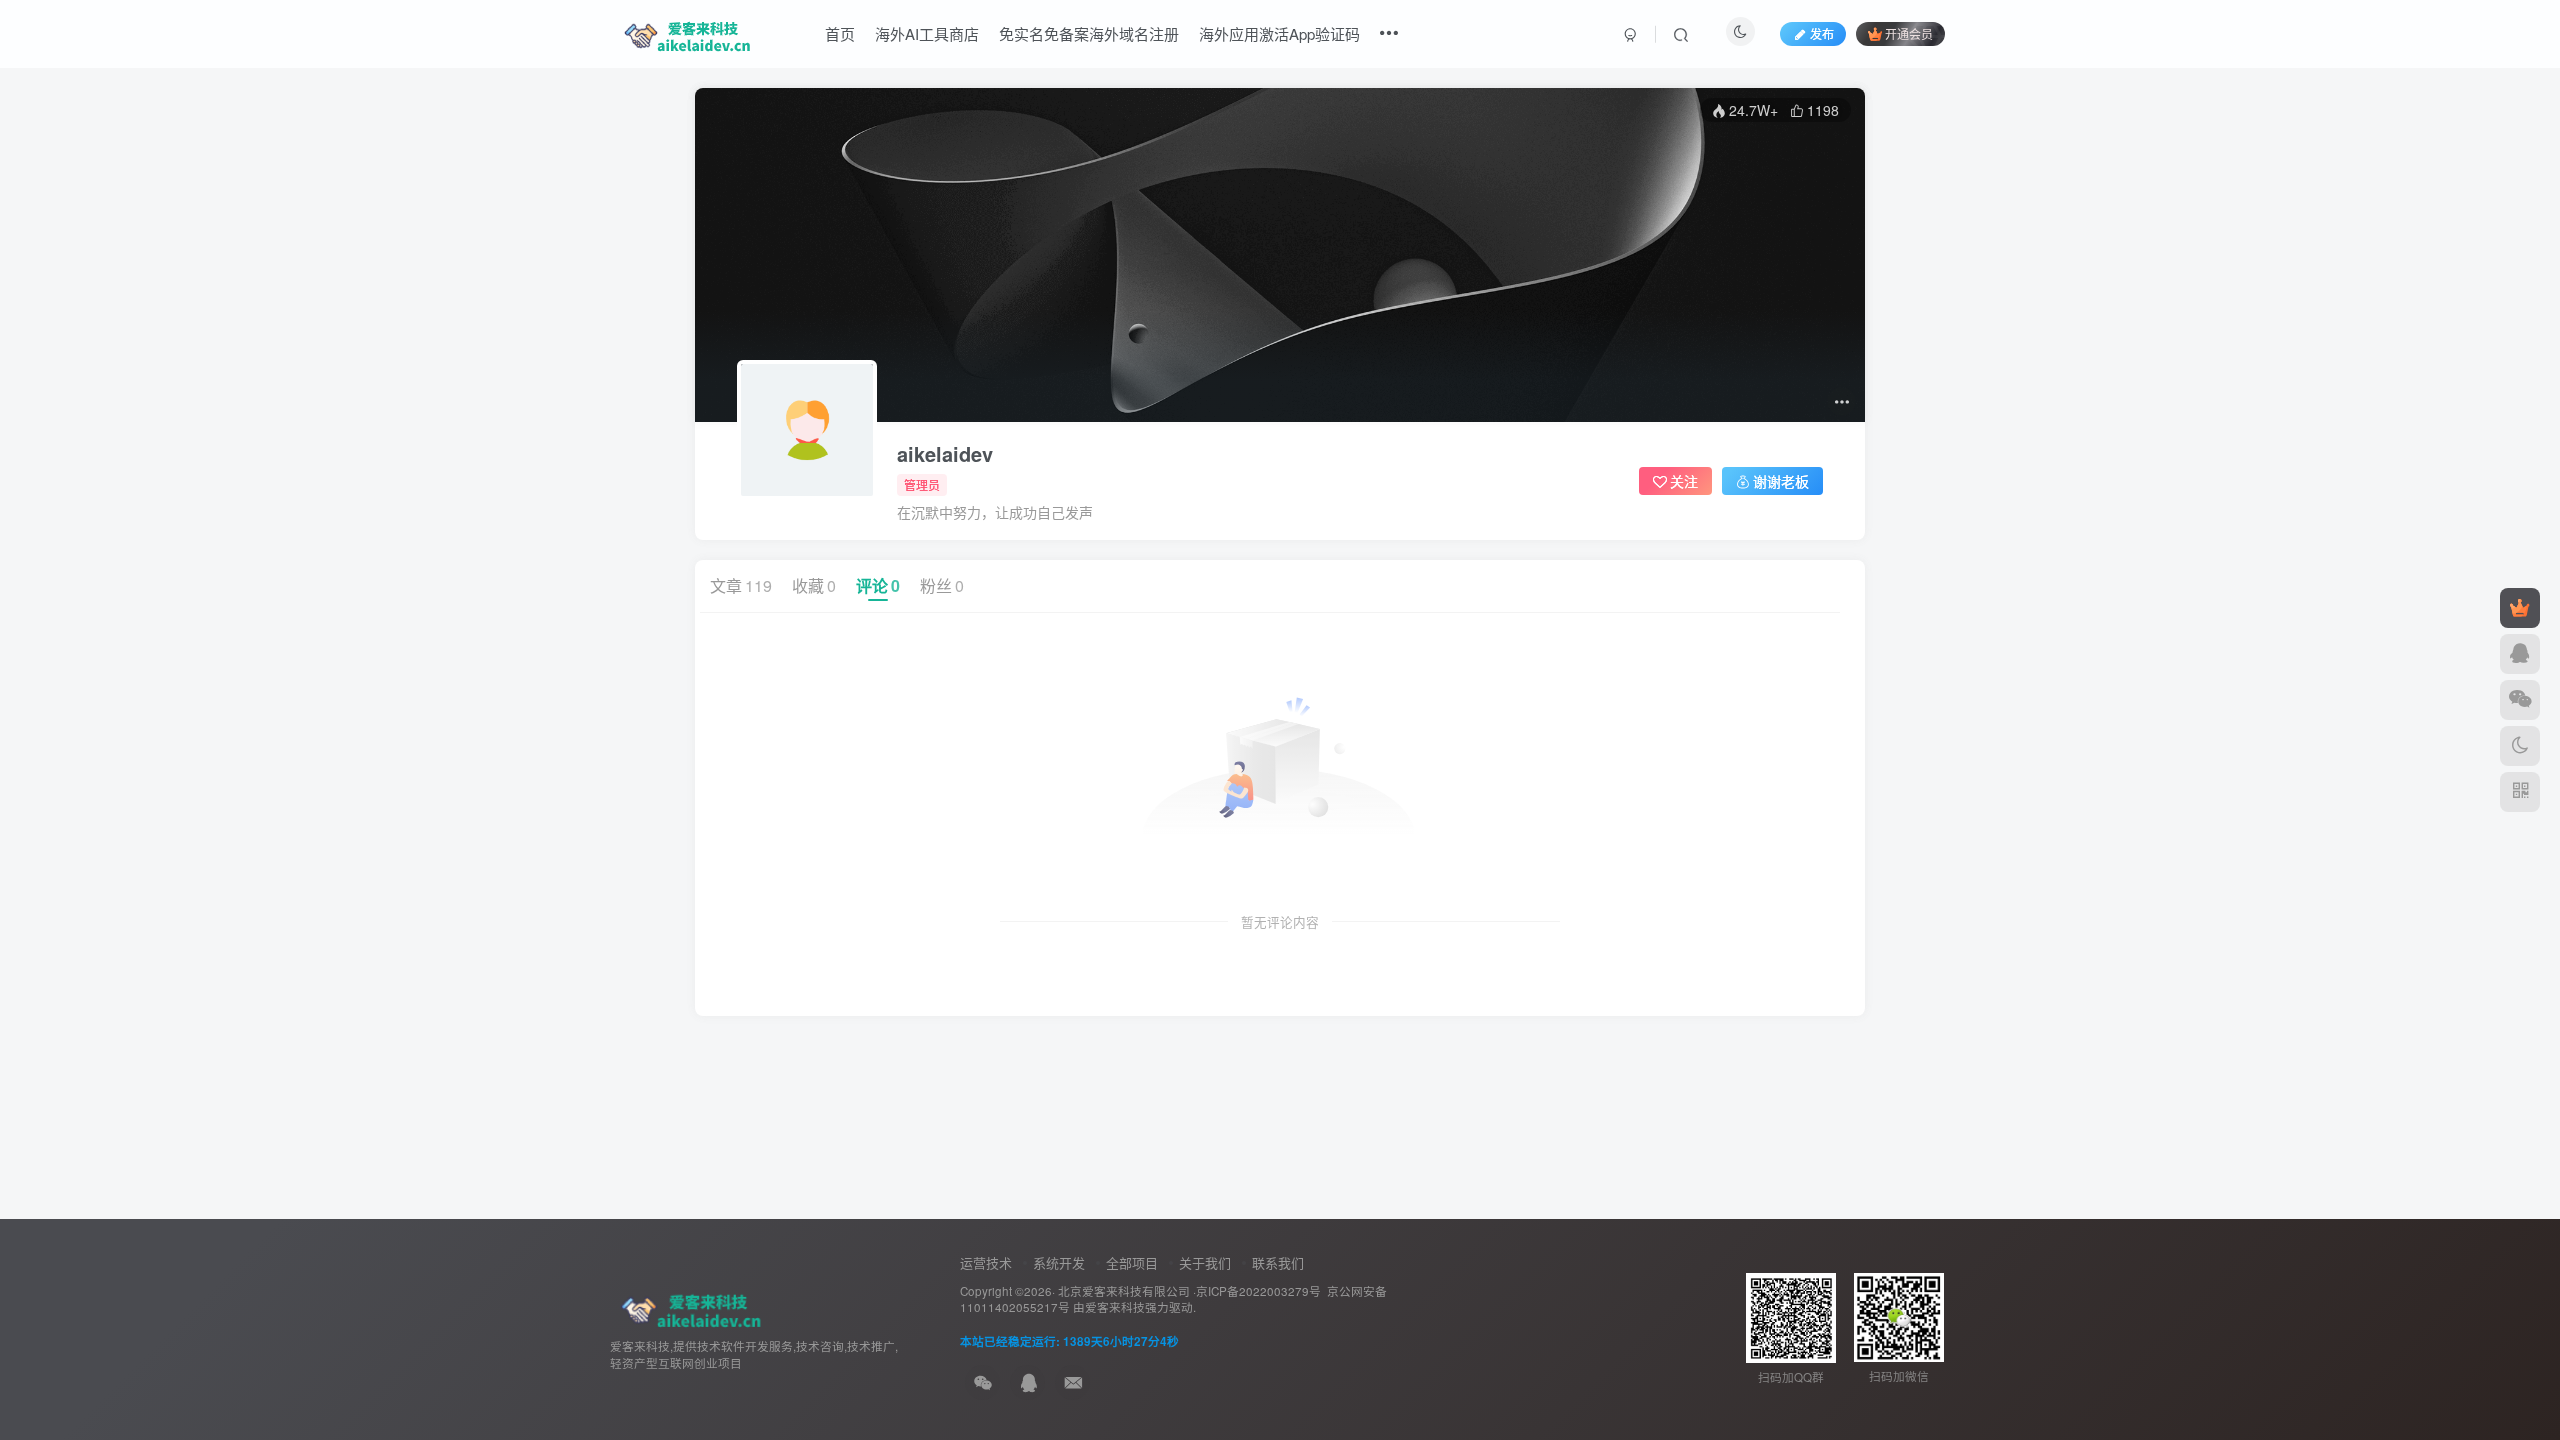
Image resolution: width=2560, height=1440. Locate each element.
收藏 (814, 585)
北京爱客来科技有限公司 (1124, 1291)
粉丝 (942, 585)
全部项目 (1132, 1262)
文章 (741, 585)
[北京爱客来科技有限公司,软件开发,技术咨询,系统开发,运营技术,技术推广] (688, 1305)
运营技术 (986, 1262)
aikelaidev (945, 454)
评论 (878, 585)
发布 (1822, 33)
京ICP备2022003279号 (1258, 1291)
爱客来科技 (1115, 1307)
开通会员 (1909, 33)
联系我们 (1278, 1262)
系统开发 (1059, 1262)
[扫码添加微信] (2520, 700)
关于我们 (1205, 1262)
